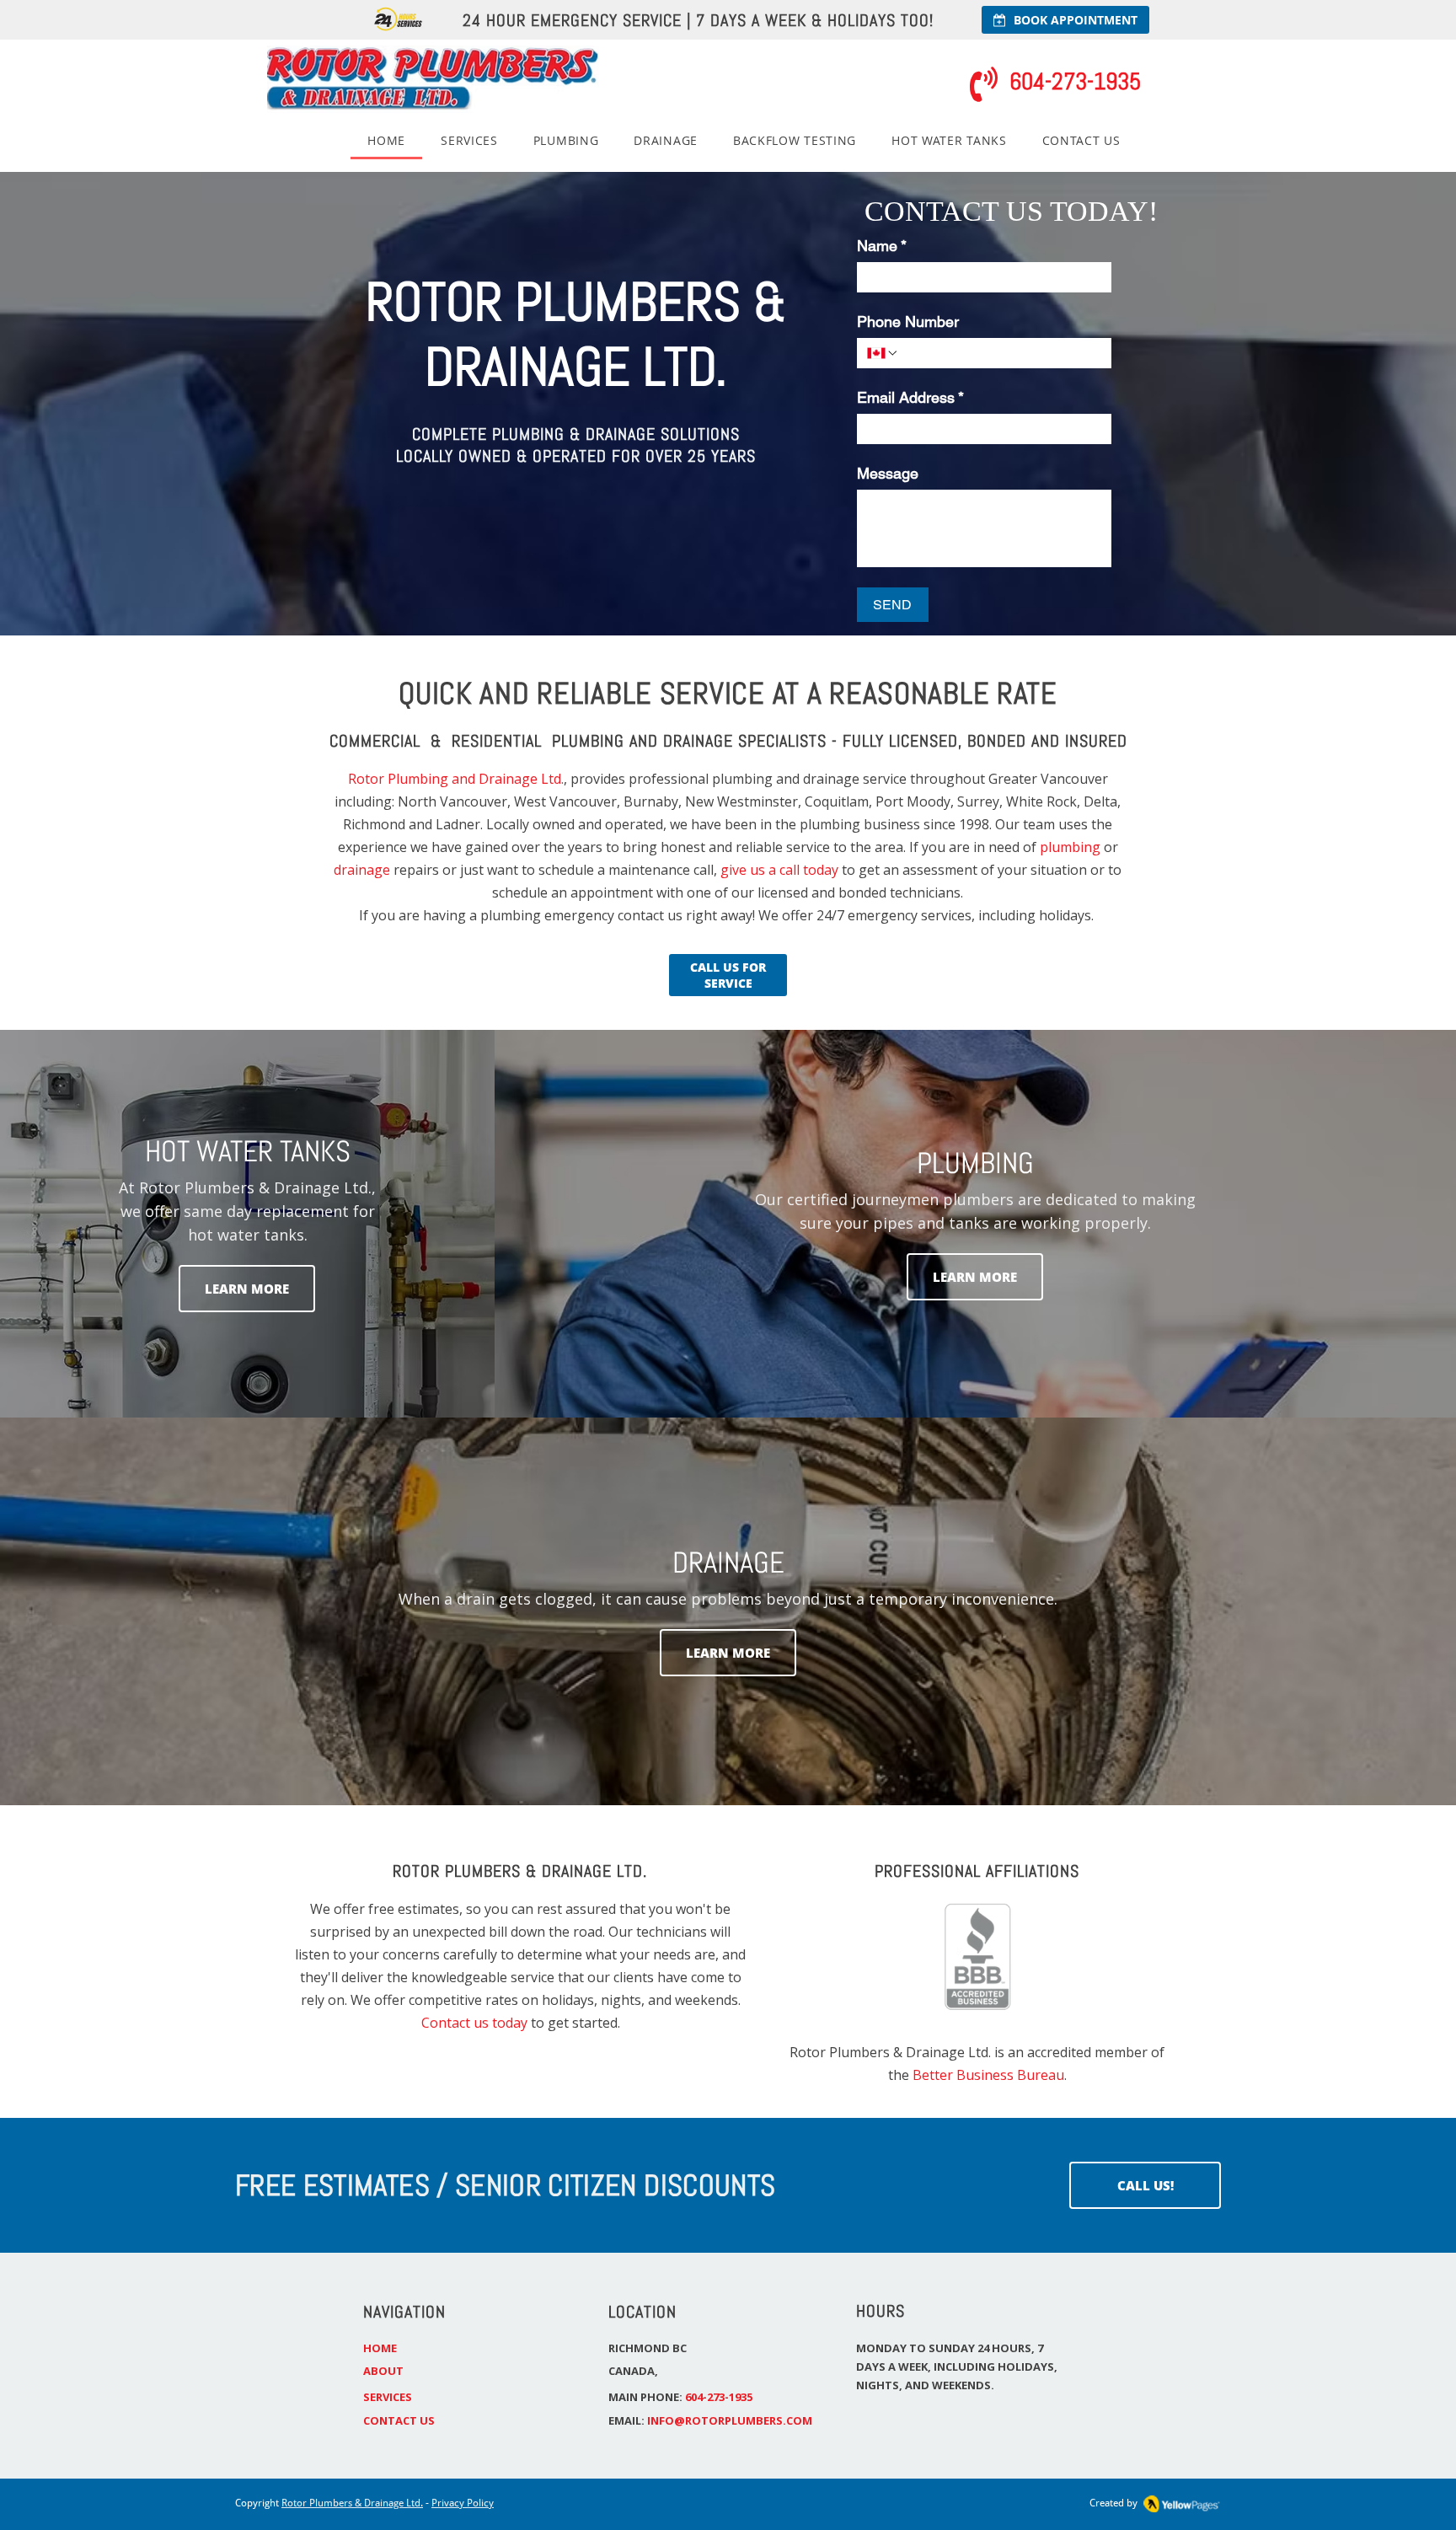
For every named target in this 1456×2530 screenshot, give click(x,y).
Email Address (910, 397)
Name (882, 246)
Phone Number (908, 322)
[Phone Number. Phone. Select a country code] (883, 353)
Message (888, 473)
